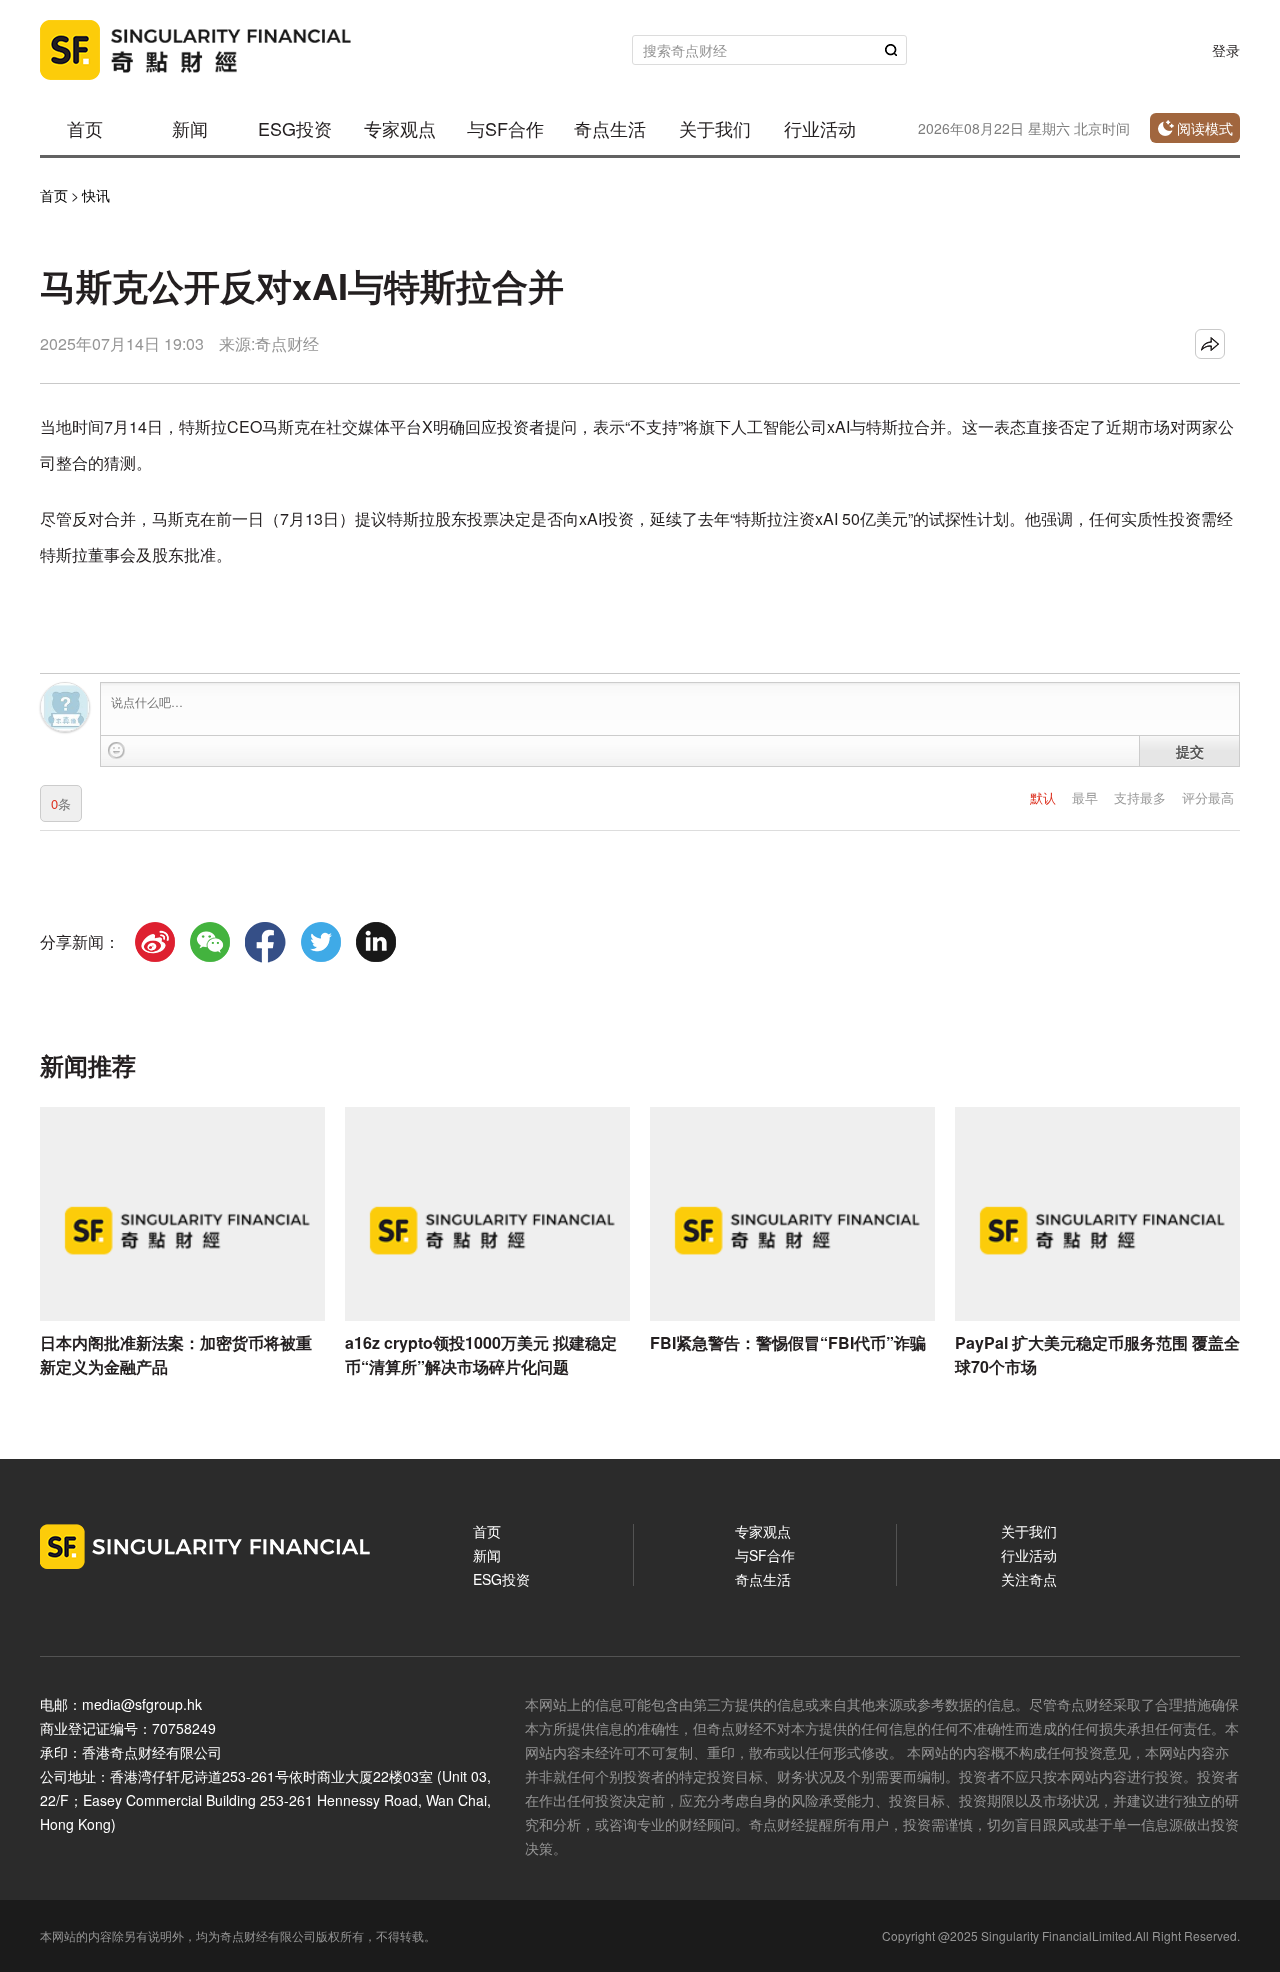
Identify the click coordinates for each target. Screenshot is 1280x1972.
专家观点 (400, 128)
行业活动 (820, 128)
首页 (85, 128)
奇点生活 (610, 128)
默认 (1045, 797)
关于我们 (715, 128)
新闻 (190, 128)
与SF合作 (505, 128)
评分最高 (1208, 797)
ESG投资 (295, 128)
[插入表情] (116, 750)
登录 (1226, 50)
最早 (1087, 797)
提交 (1190, 751)
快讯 (96, 195)
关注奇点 (1029, 1579)
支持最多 (1142, 797)
